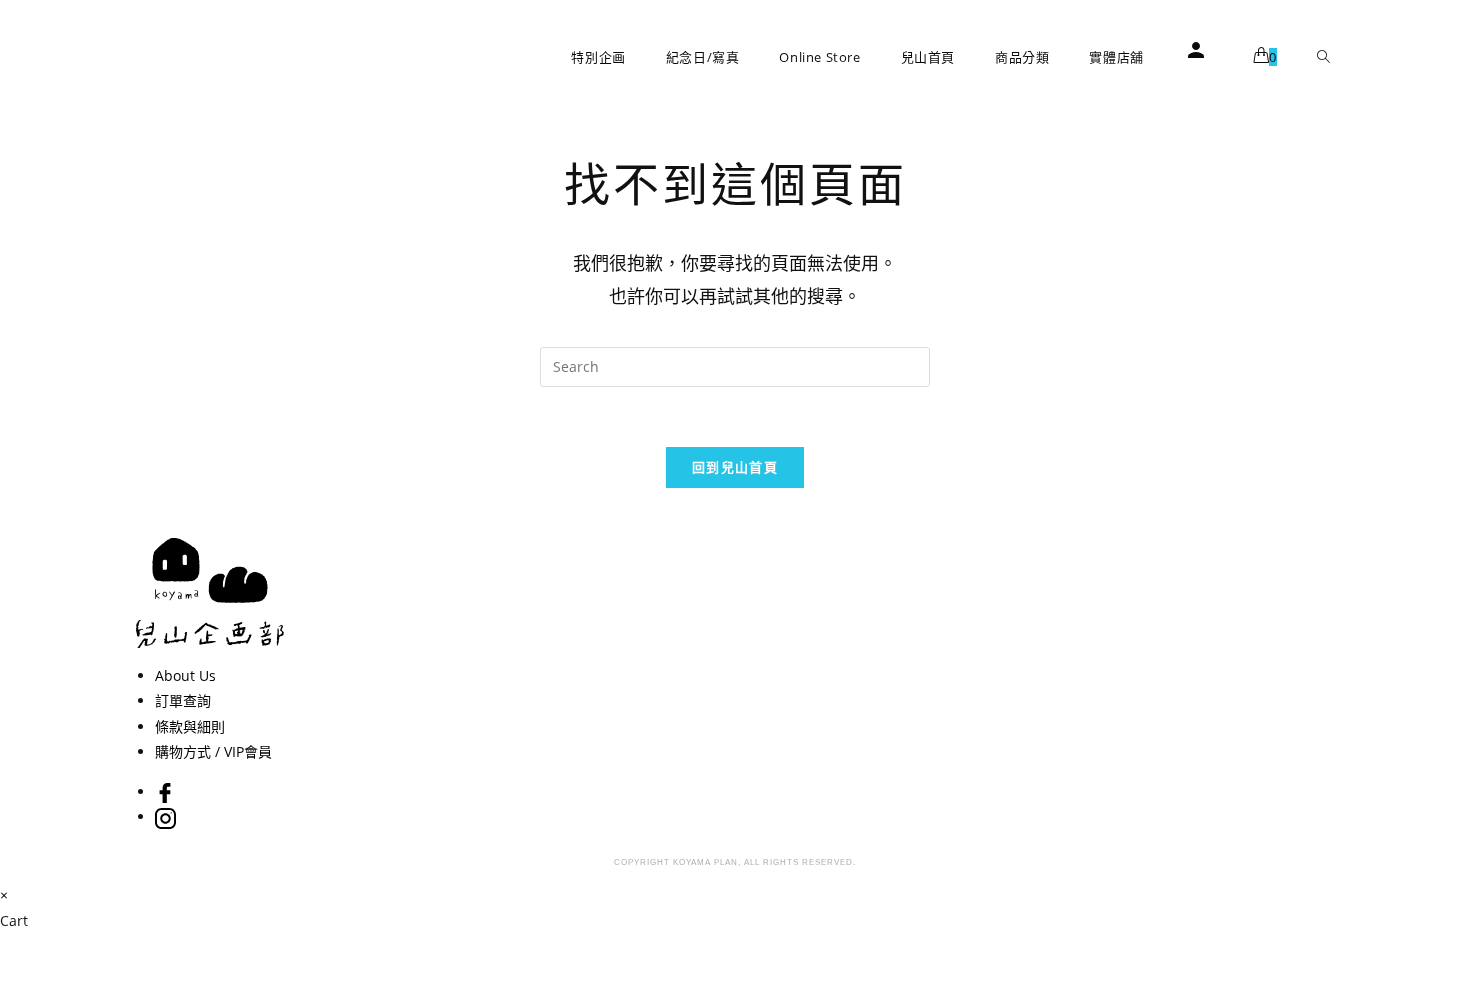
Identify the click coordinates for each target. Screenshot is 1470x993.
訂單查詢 (183, 700)
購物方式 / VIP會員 (213, 751)
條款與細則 (190, 726)
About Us (185, 675)
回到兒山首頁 (735, 467)
